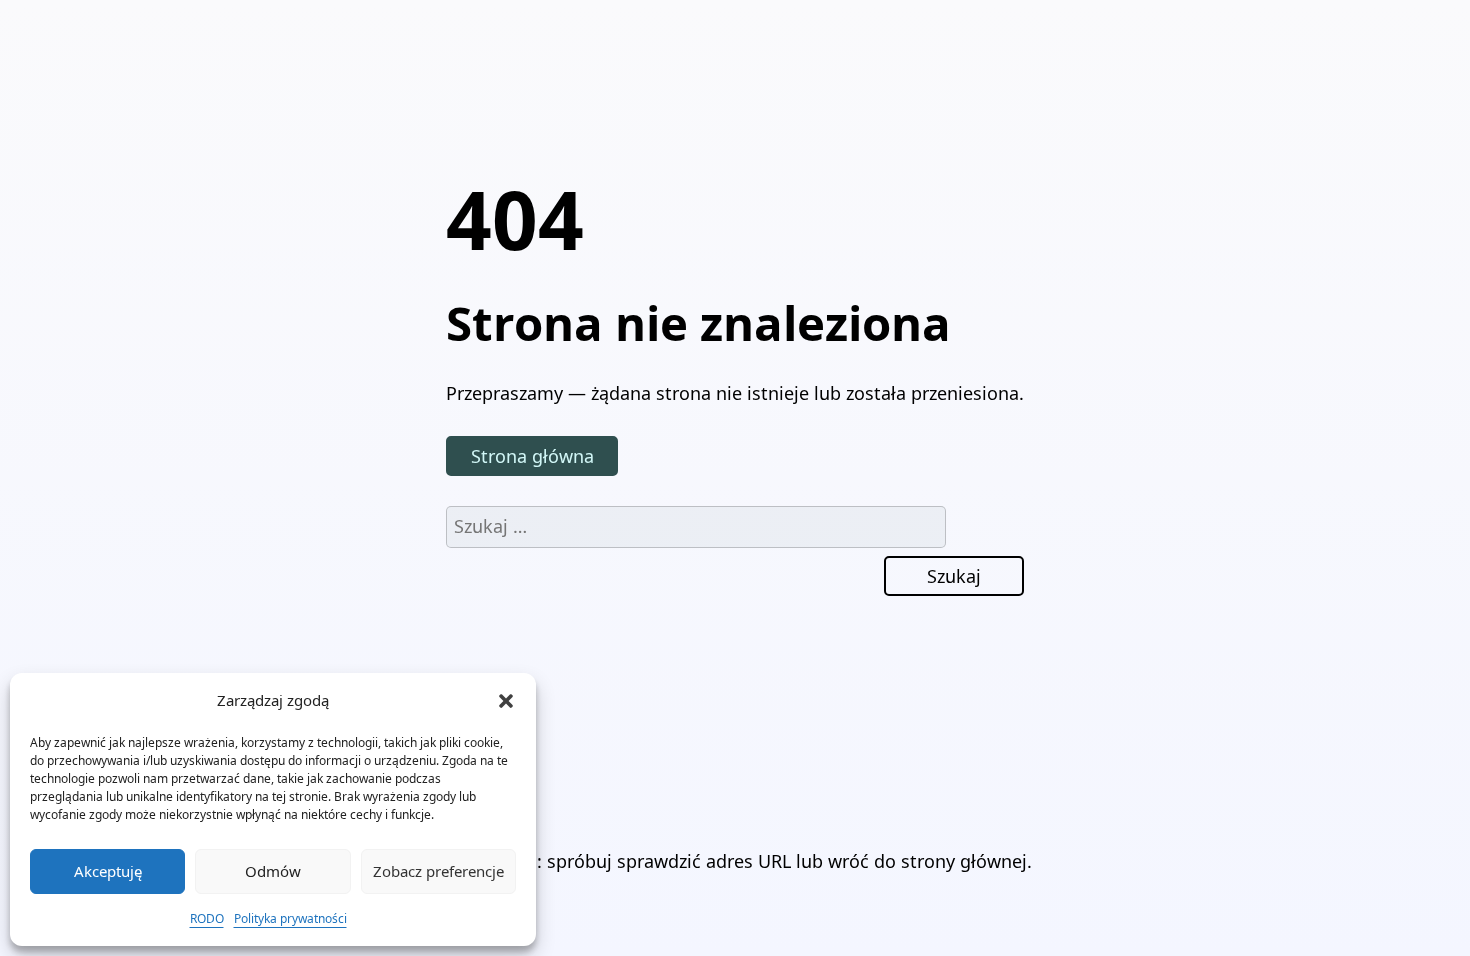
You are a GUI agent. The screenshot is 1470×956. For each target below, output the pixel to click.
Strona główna (532, 456)
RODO (207, 918)
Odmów (273, 871)
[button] (506, 701)
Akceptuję (108, 871)
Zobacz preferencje (438, 871)
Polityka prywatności (290, 918)
